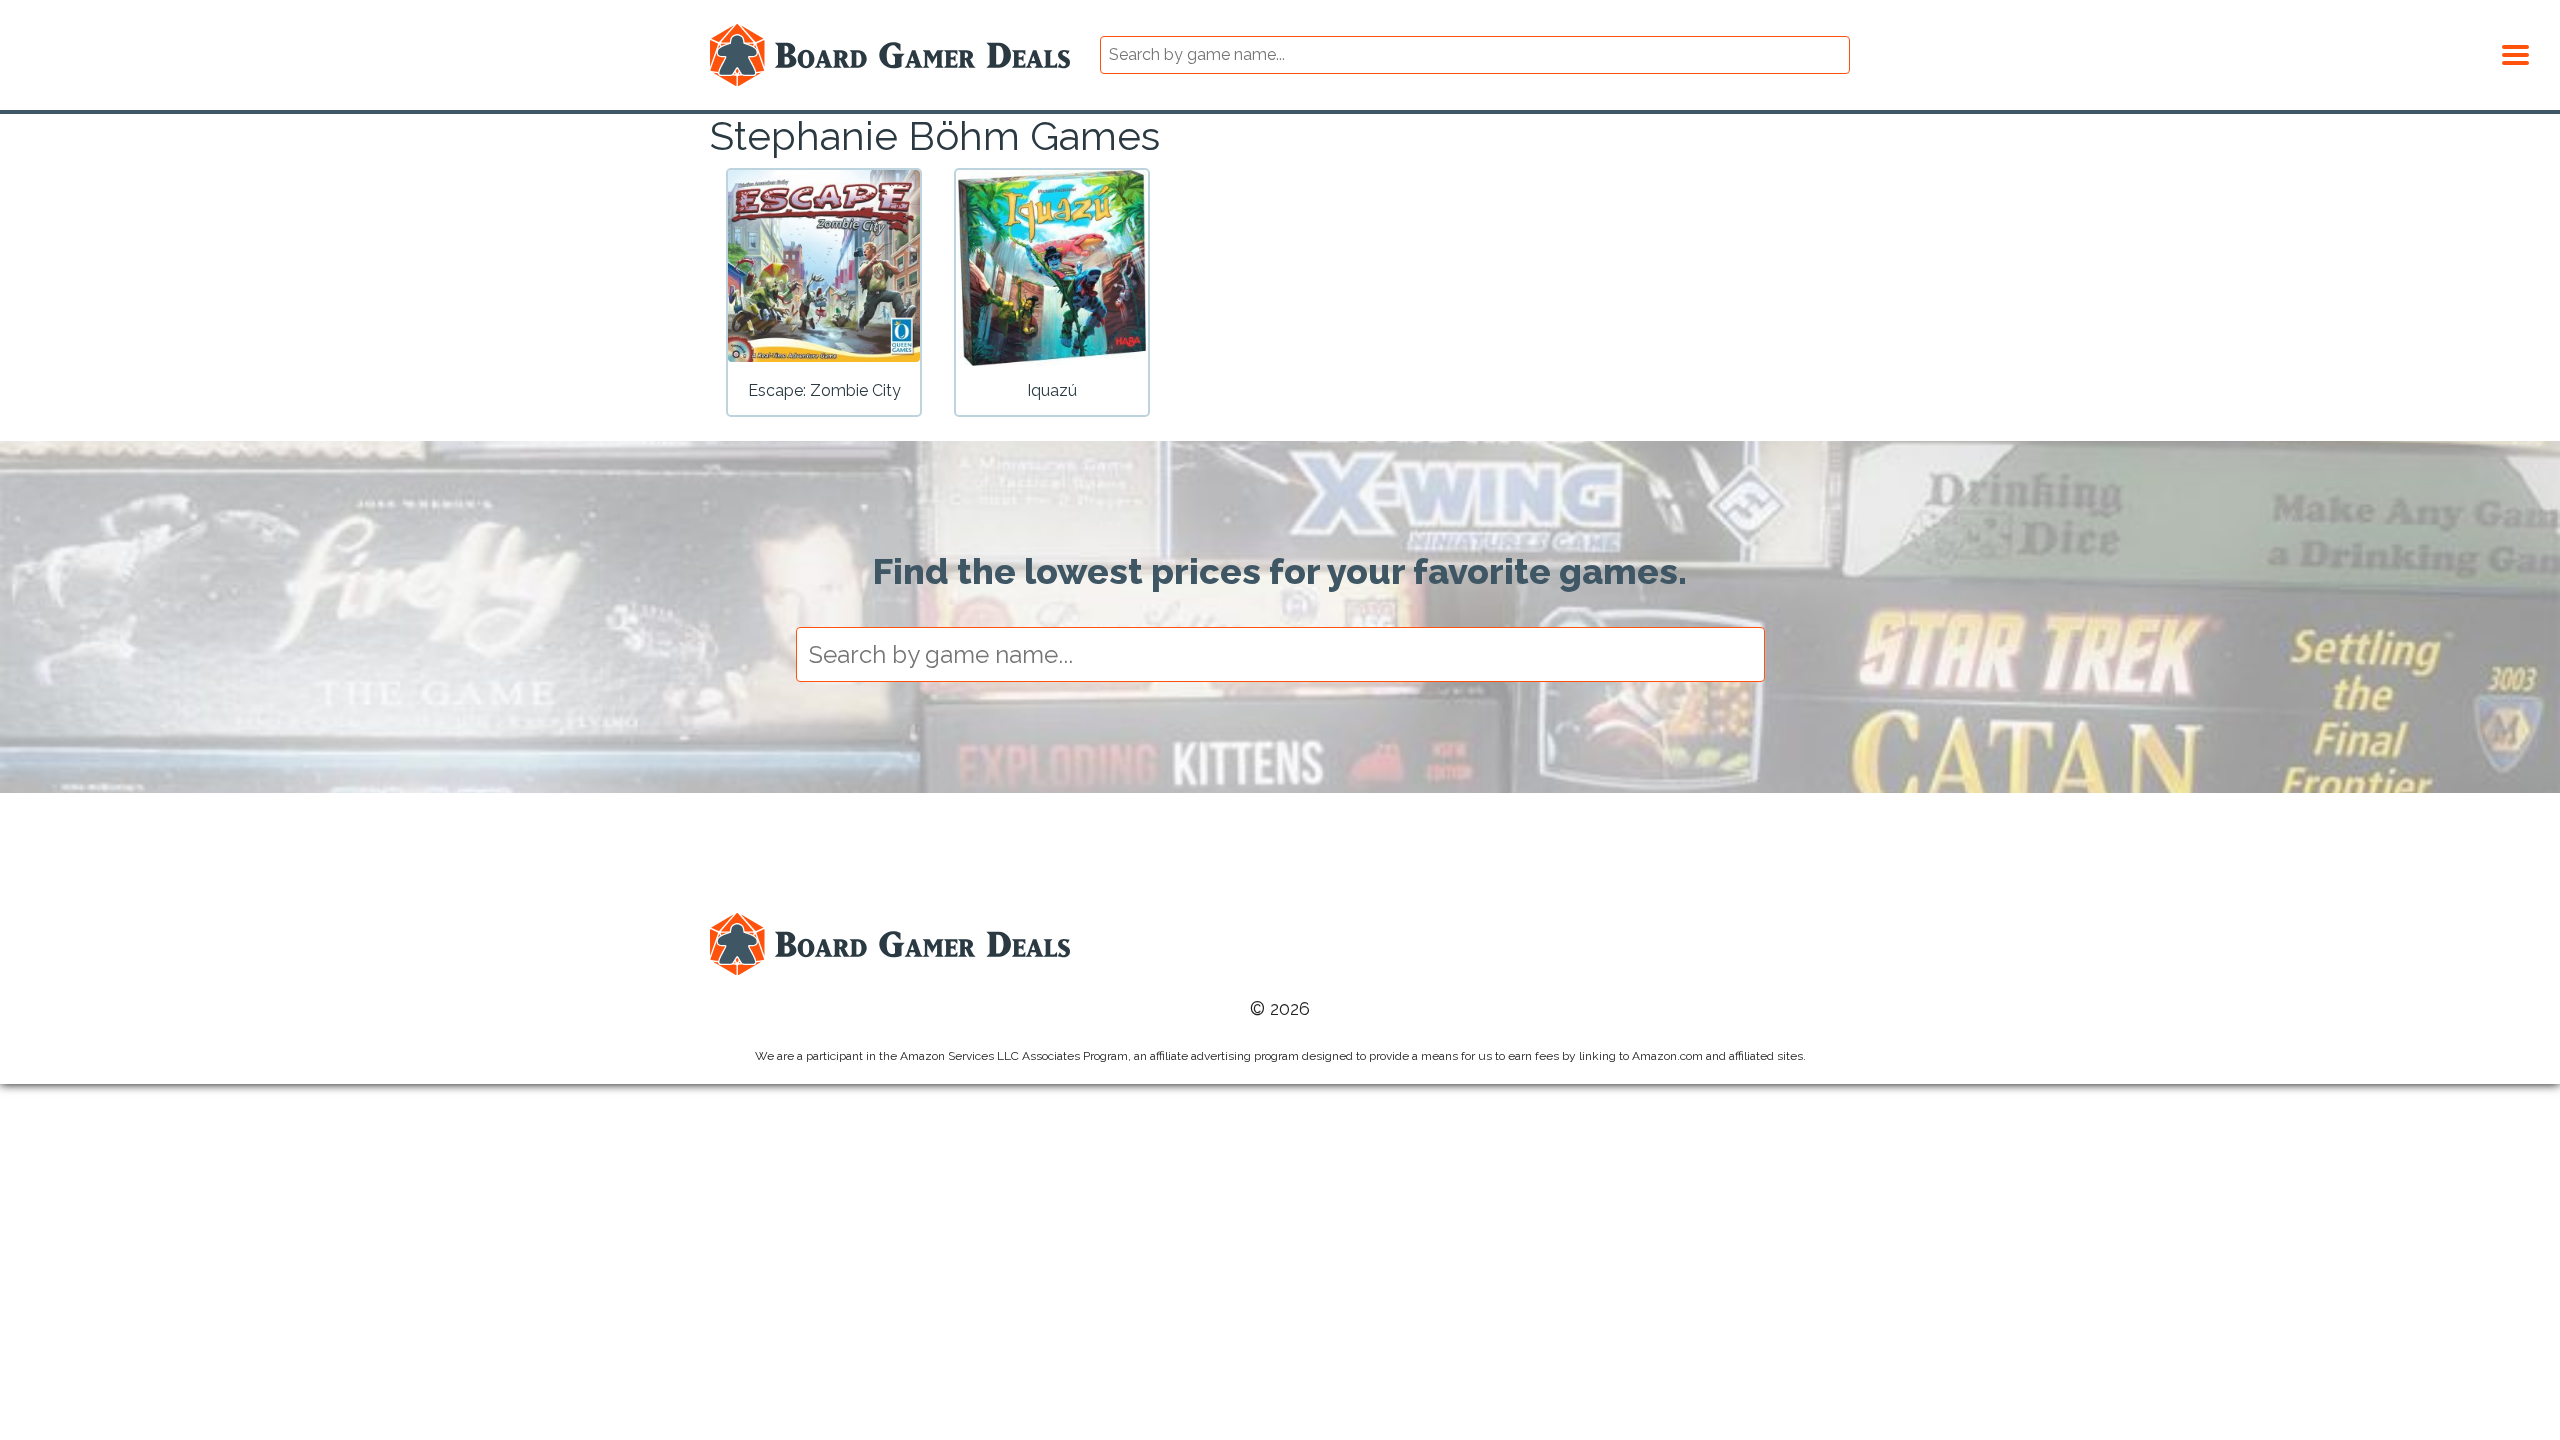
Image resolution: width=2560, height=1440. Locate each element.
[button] (2515, 52)
